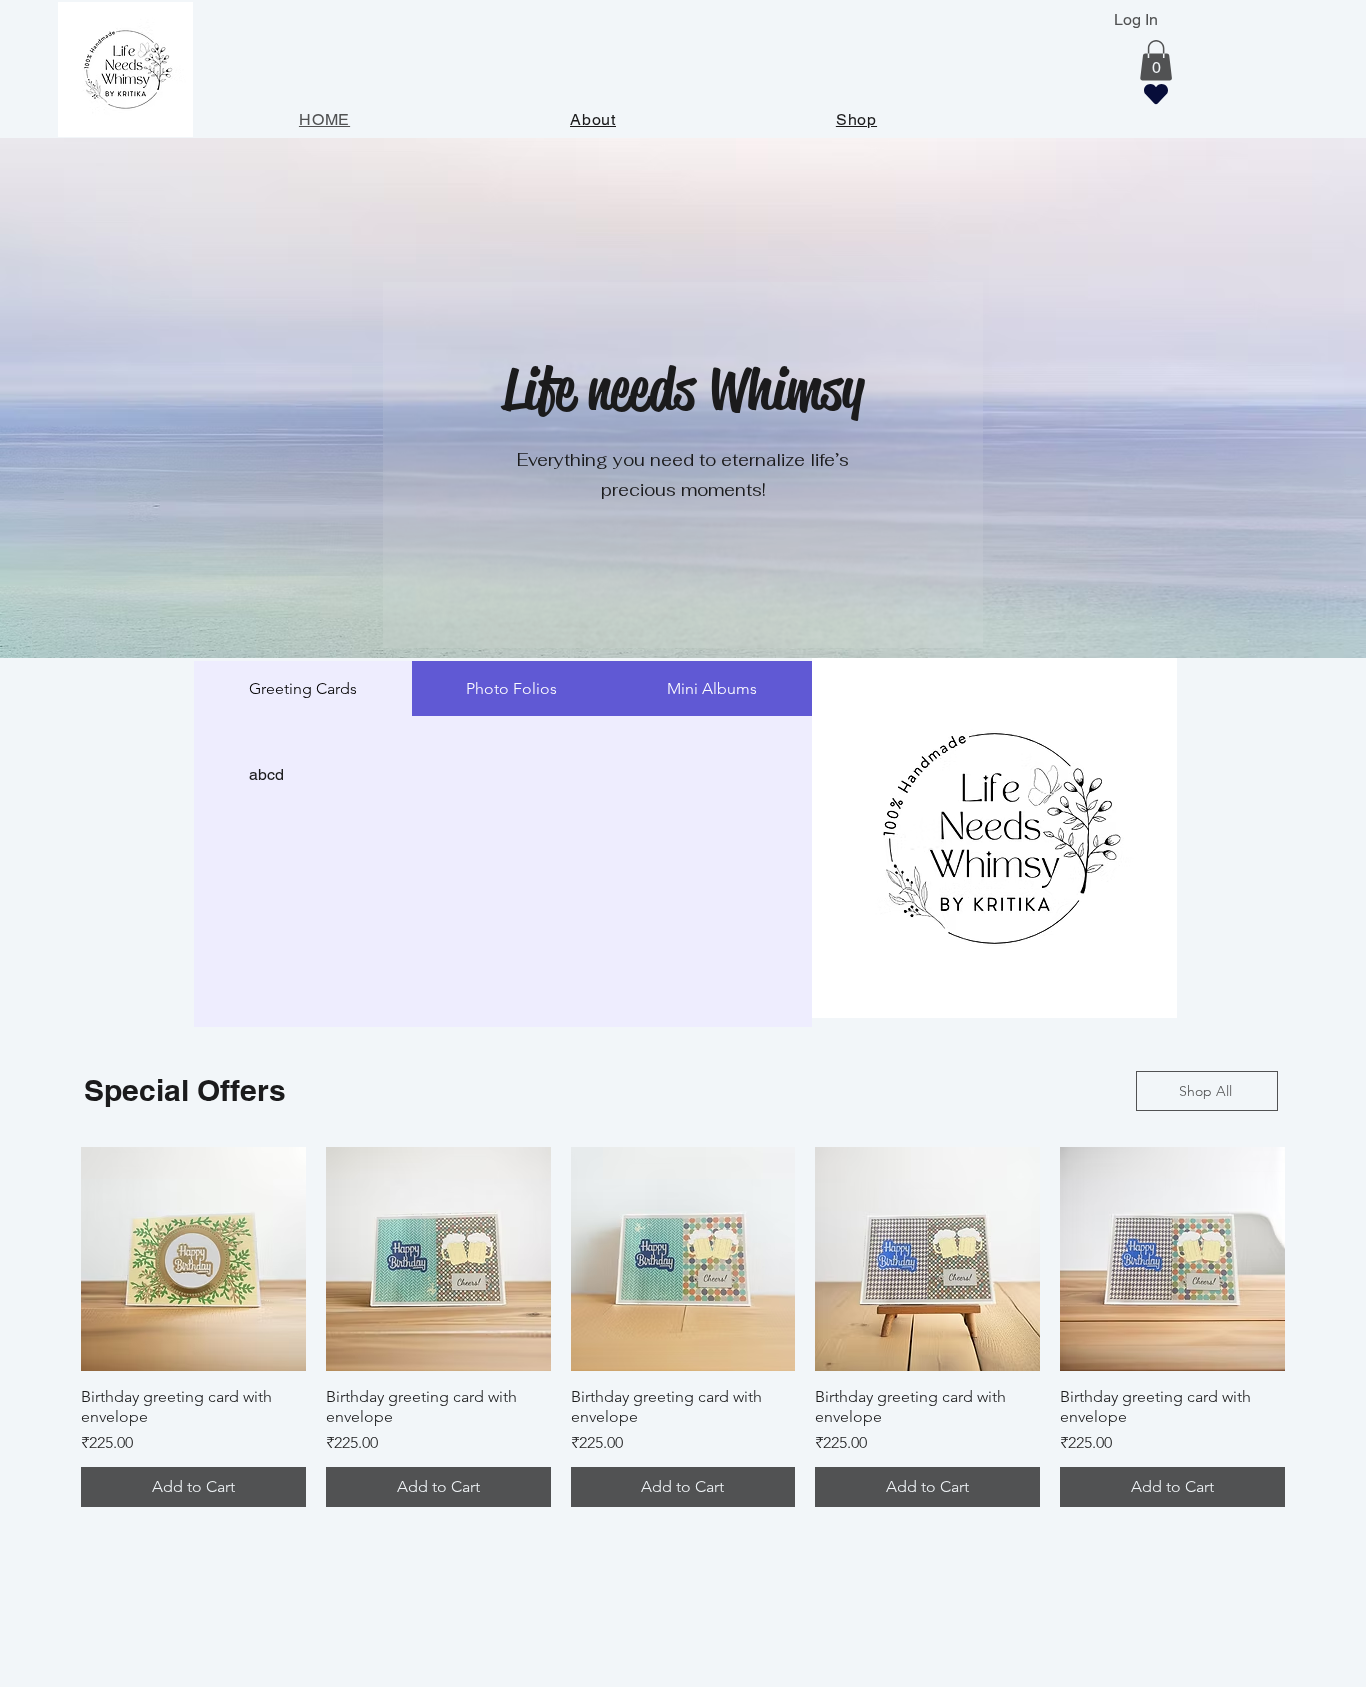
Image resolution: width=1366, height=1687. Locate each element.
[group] (683, 1327)
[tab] (303, 688)
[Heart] (1156, 94)
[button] (1156, 60)
